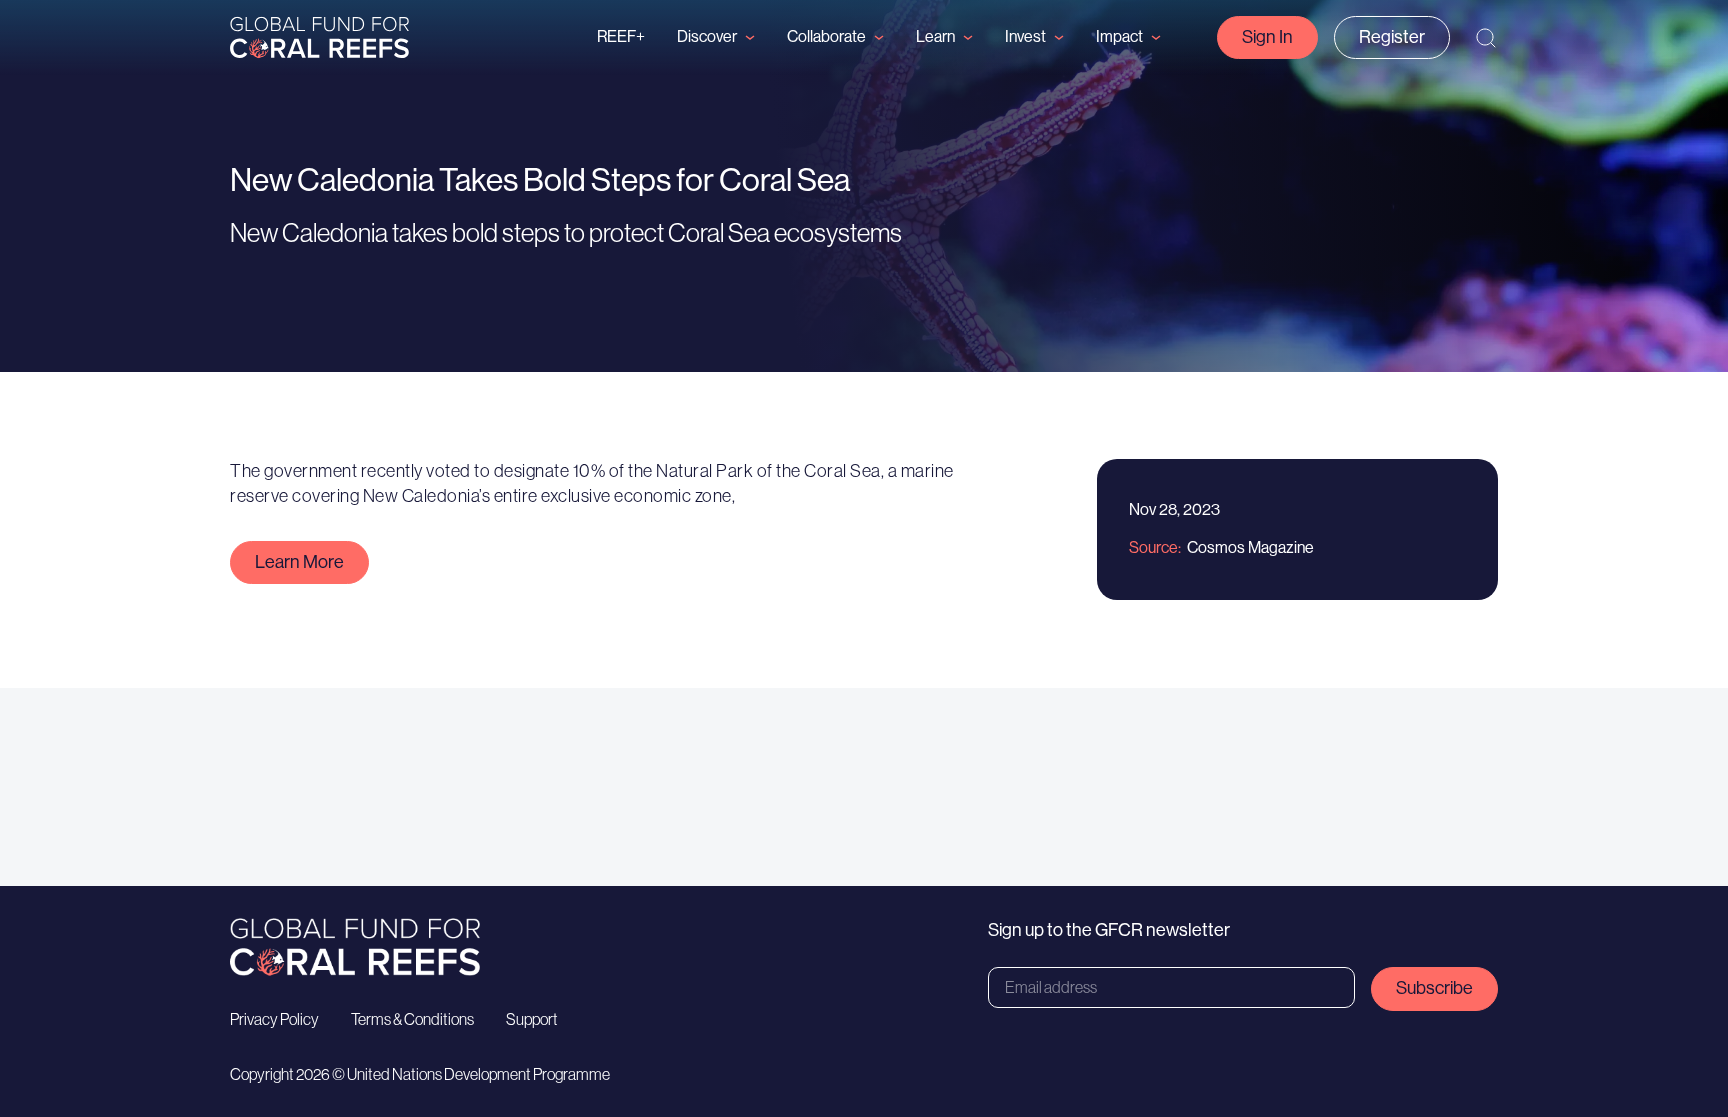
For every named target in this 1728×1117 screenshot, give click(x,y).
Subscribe (1434, 988)
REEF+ (621, 36)
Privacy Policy (274, 1019)
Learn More (299, 562)
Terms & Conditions (412, 1019)
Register (1392, 37)
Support (532, 1019)
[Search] (1486, 38)
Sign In (1267, 37)
